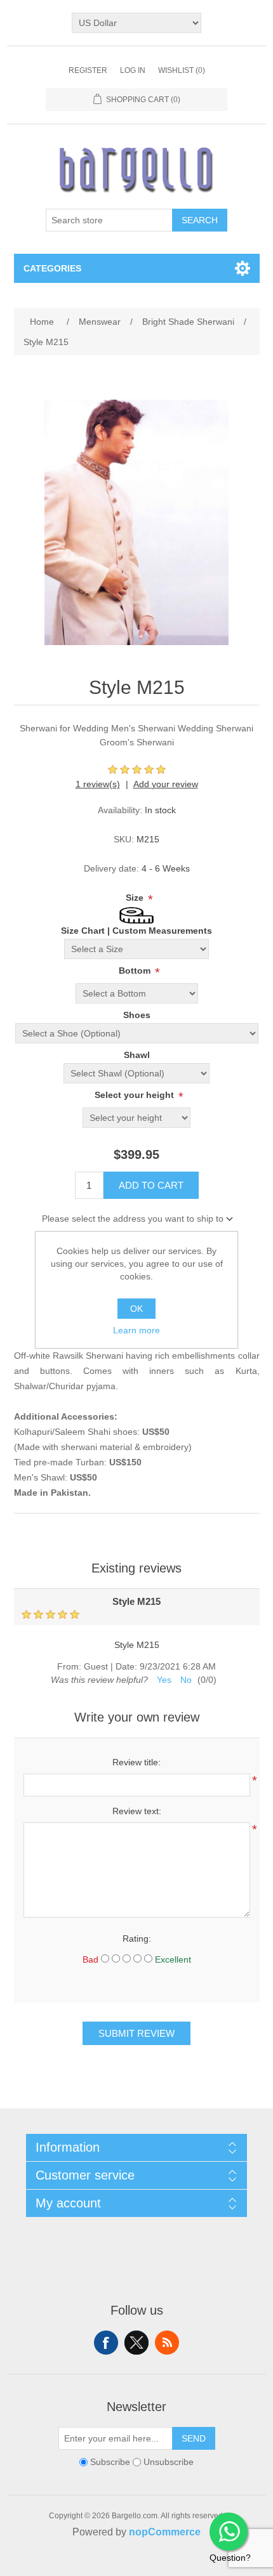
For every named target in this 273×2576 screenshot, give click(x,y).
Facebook (106, 2343)
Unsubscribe (169, 2462)
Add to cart (151, 1185)
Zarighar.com (183, 2565)
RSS (167, 2343)
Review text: (137, 1811)
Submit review (136, 2033)
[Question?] (229, 2532)
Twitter (136, 2343)
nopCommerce (165, 2532)
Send (194, 2438)
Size (136, 898)
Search (200, 220)
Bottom (136, 971)
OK (136, 1309)
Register (88, 70)
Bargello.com (117, 2565)
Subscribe (110, 2462)
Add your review (166, 784)
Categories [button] (52, 268)
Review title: (136, 1762)
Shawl (137, 1055)
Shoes (137, 1015)
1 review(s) (98, 784)
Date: (126, 1666)
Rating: (137, 1939)
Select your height (136, 1095)
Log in (133, 70)
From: (69, 1666)
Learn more (136, 1330)
